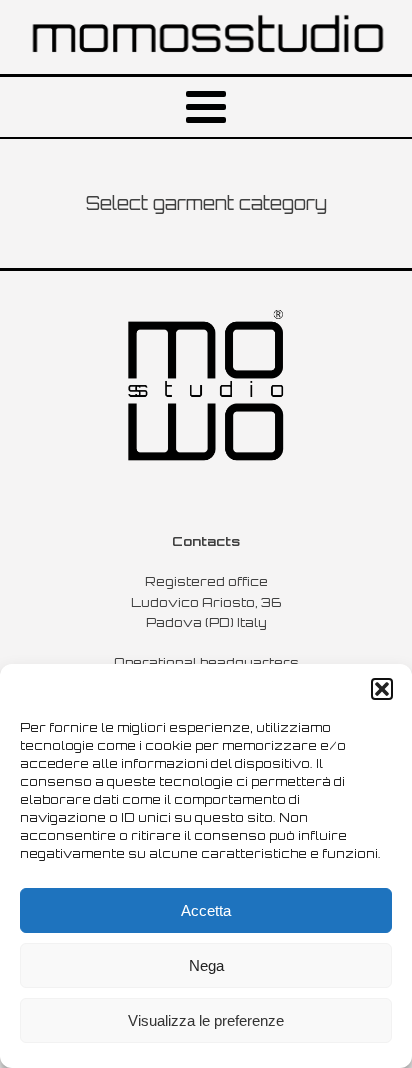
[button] (382, 689)
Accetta (206, 910)
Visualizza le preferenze (206, 1020)
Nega (206, 965)
